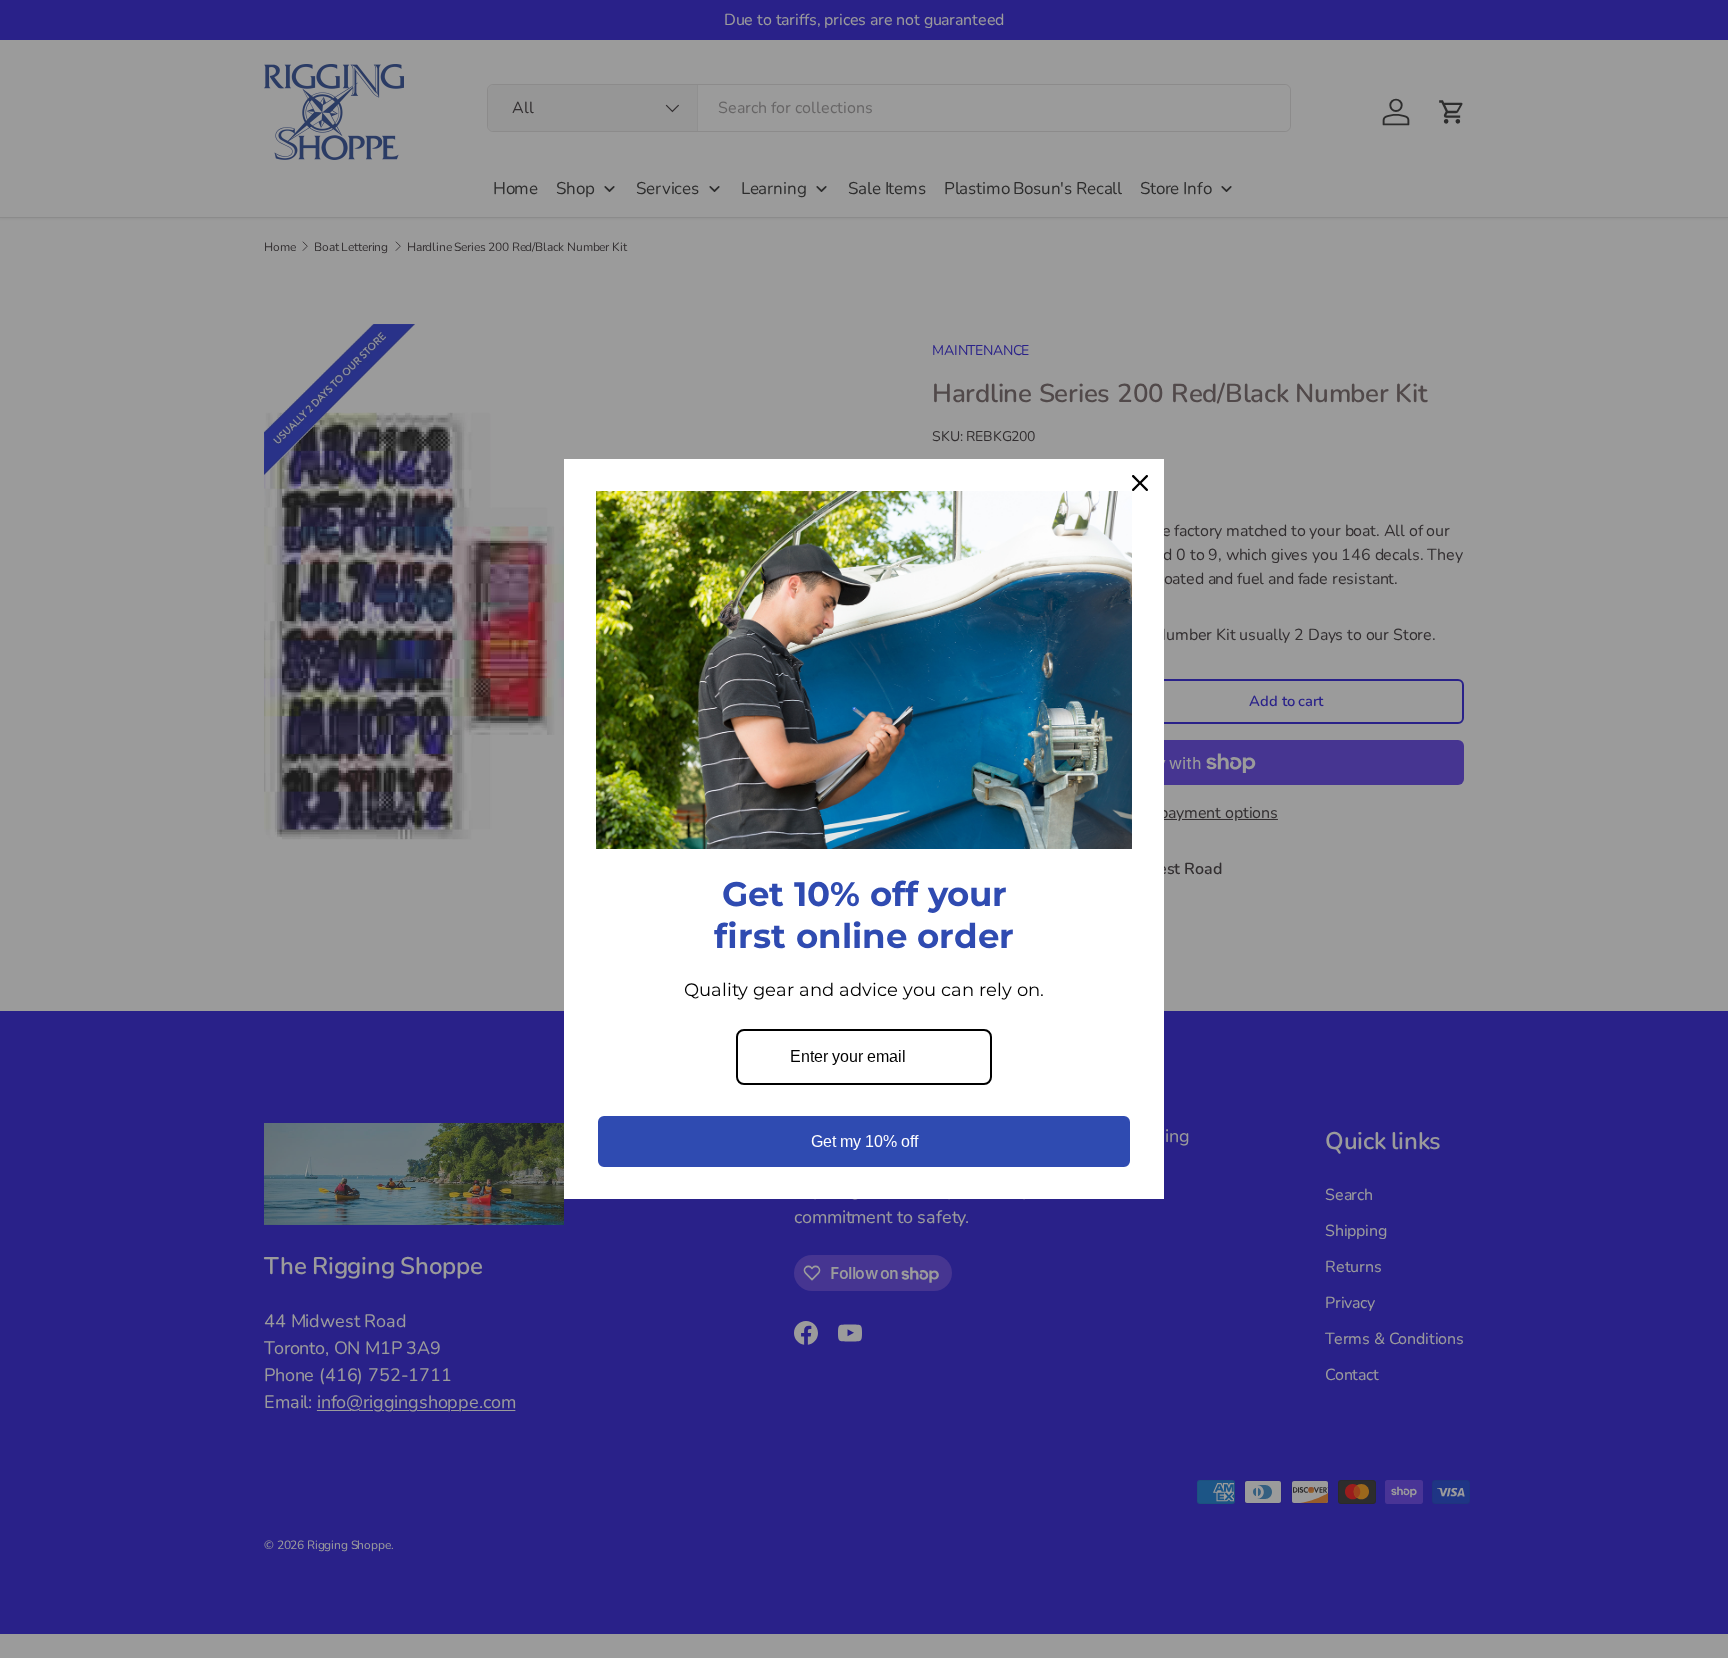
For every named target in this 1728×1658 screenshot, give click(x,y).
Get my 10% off (864, 1141)
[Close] (1140, 483)
